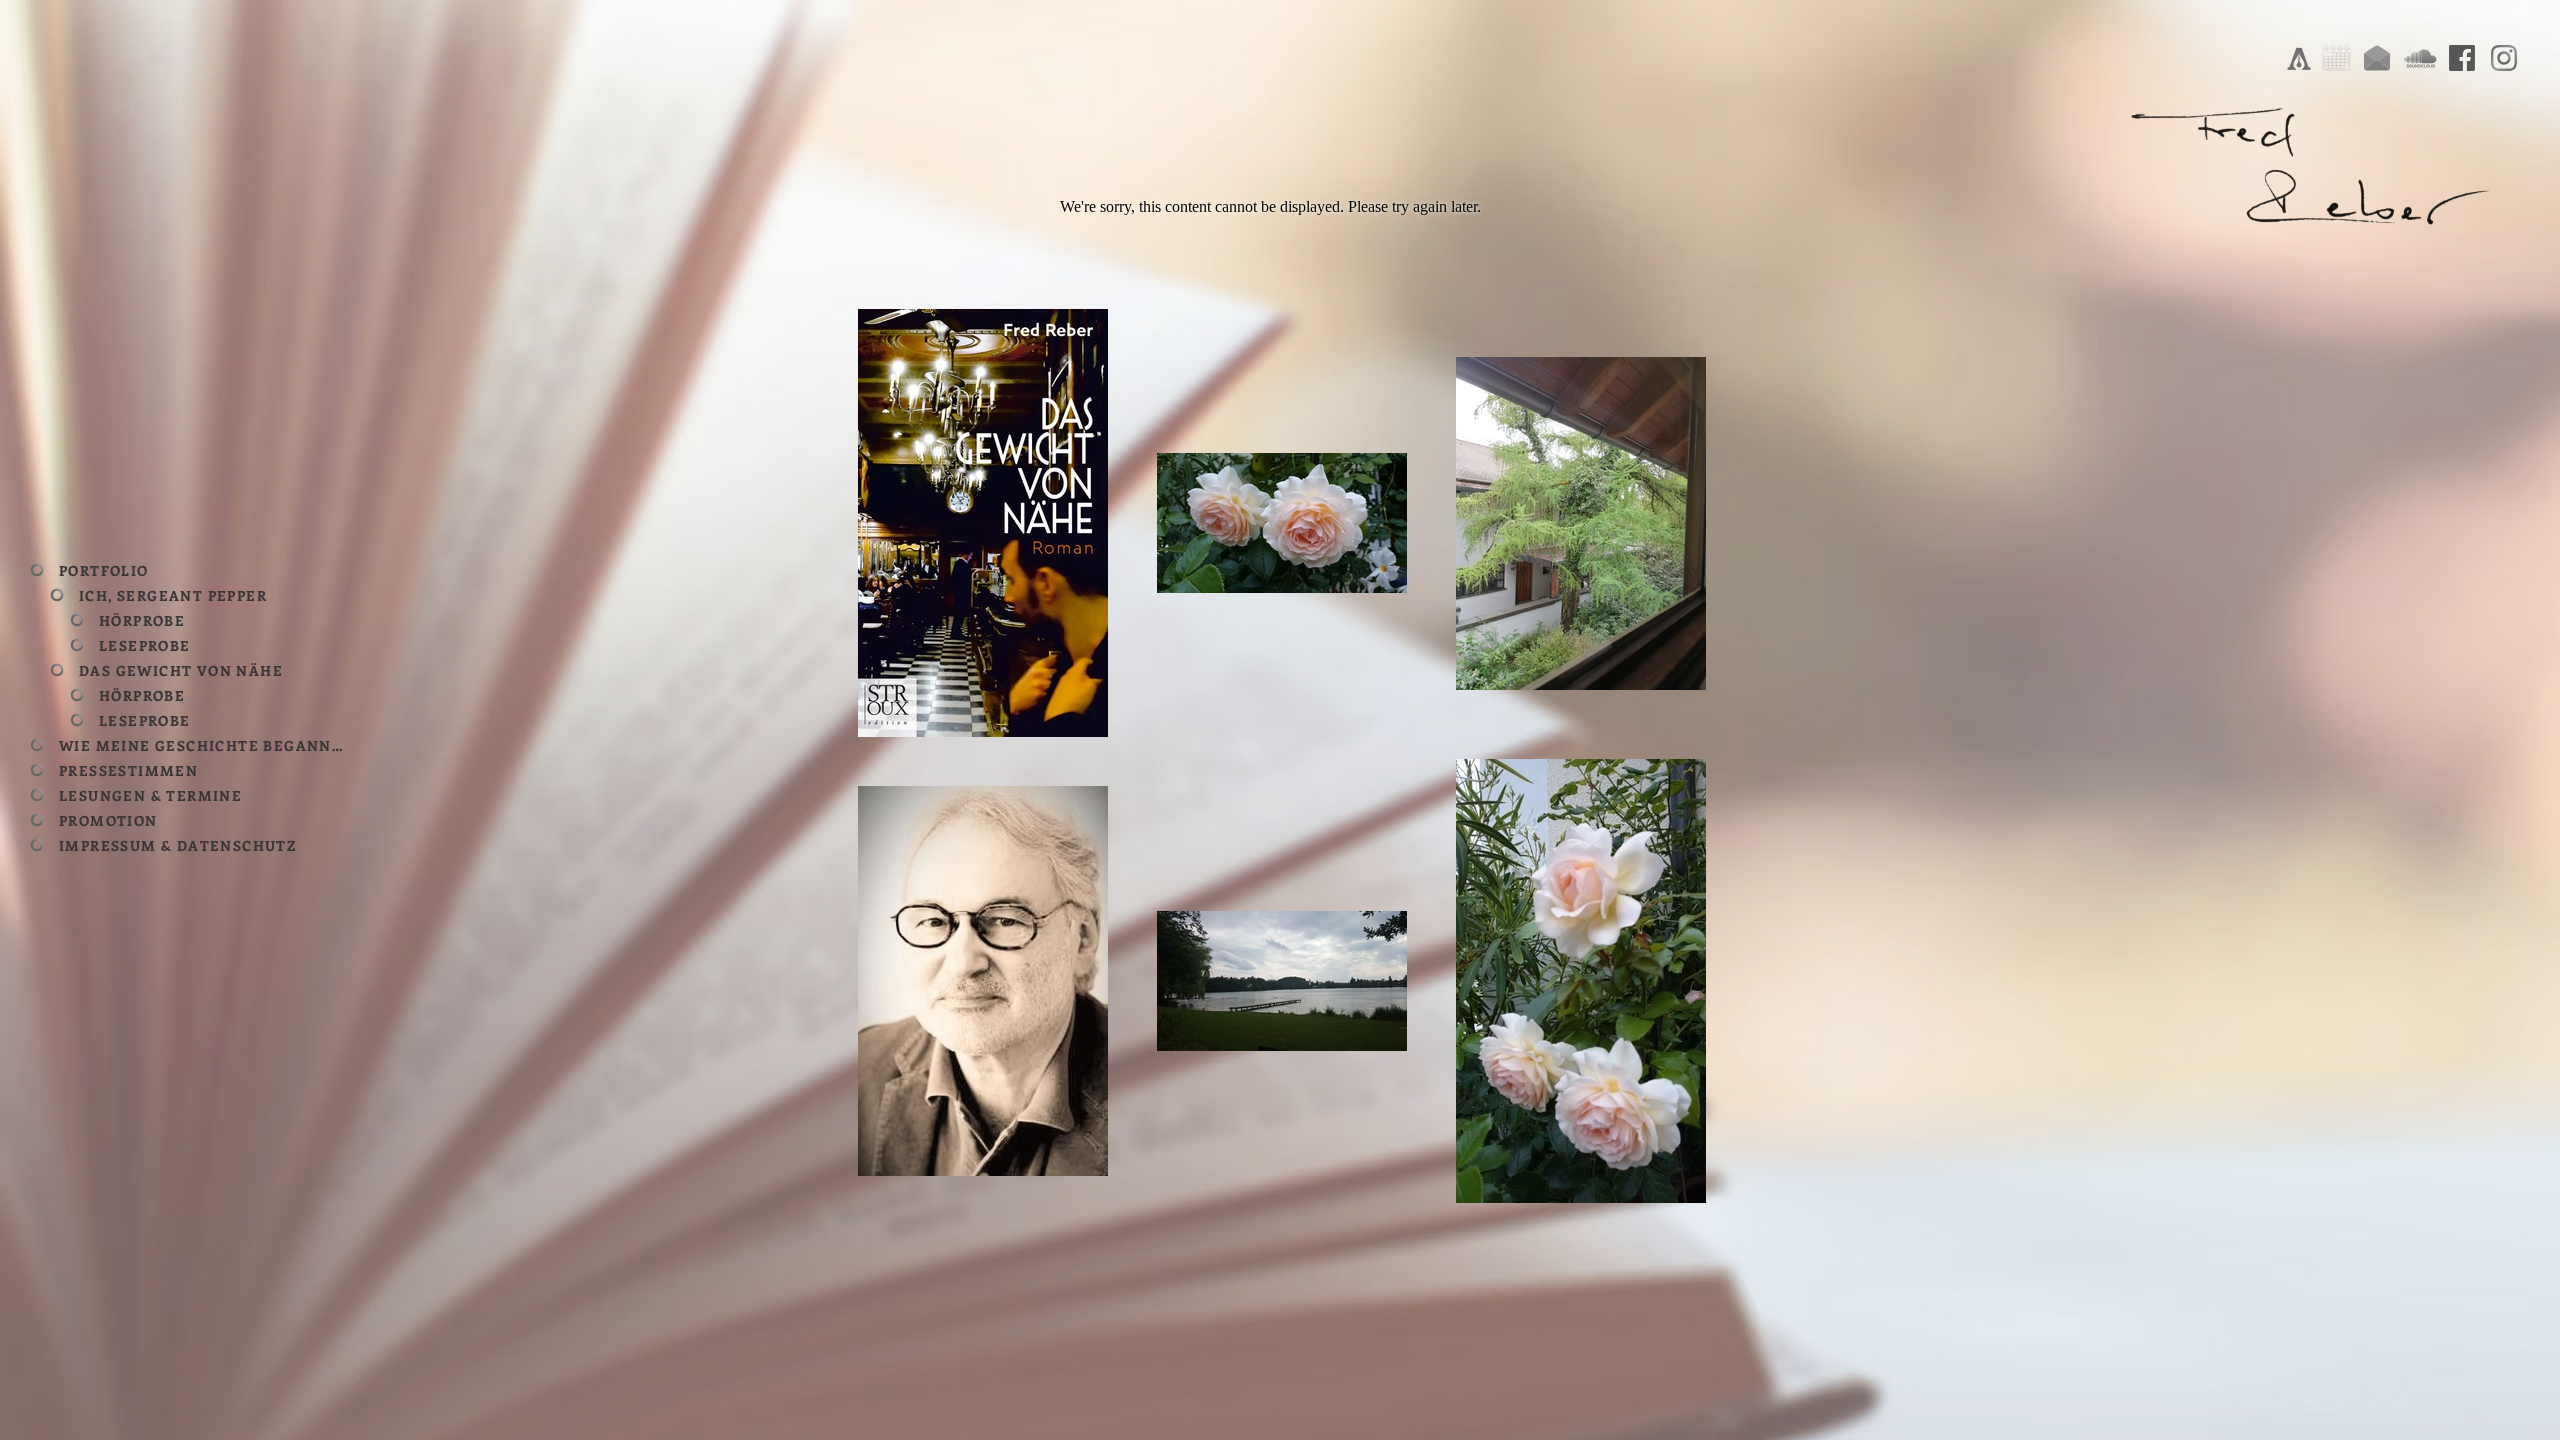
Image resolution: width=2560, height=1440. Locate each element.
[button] (195, 595)
